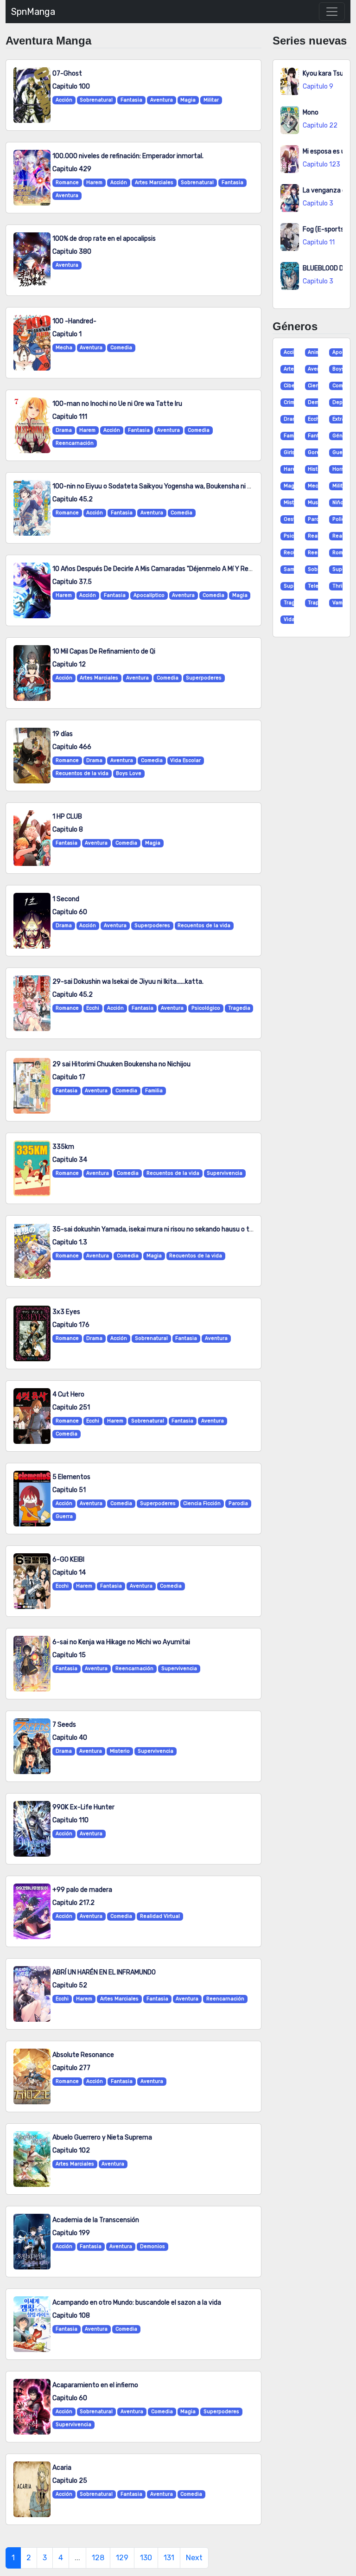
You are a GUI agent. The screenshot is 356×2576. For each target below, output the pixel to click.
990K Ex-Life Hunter (83, 1807)
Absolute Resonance (83, 2055)
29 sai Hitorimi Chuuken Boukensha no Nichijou (121, 1064)
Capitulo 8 (68, 830)
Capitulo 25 (70, 2481)
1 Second (66, 899)
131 (169, 2558)
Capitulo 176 (71, 1325)
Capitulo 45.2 (73, 499)
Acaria (62, 2468)
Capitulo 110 (70, 1820)
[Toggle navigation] (332, 12)
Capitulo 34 (70, 1160)
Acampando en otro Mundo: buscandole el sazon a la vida (137, 2303)
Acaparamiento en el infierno (95, 2385)
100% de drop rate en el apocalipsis (104, 239)
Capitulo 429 (72, 169)
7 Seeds (64, 1725)
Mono (311, 112)
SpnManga (33, 12)
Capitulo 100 (71, 87)
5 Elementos (71, 1477)
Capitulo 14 (69, 1573)
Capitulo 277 (71, 2068)
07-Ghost (67, 74)
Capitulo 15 (69, 1655)
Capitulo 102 (71, 2150)
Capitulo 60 (70, 912)
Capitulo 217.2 (73, 1903)
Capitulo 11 (319, 242)
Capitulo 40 (70, 1738)
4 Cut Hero (68, 1394)
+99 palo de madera (82, 1890)
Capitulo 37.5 (72, 582)
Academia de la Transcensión (96, 2220)
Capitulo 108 (71, 2316)
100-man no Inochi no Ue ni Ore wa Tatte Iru (117, 404)
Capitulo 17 (69, 1077)
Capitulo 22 (320, 125)
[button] (287, 352)
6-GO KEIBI (68, 1560)
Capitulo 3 (318, 203)
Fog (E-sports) (324, 229)
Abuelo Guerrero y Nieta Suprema (102, 2137)
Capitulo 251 (71, 1407)
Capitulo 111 (70, 417)
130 (146, 2558)
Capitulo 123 (321, 164)
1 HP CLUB (67, 817)
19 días (63, 734)
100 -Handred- (74, 321)
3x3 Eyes (66, 1312)
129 (122, 2558)
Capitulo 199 (71, 2233)
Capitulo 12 (69, 664)
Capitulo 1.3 (70, 1242)
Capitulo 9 (318, 87)
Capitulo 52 (70, 1985)
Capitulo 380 (72, 252)
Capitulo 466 (72, 747)
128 (98, 2558)
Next (194, 2558)
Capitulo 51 (69, 1490)
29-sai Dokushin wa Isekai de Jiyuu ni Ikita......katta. (128, 982)
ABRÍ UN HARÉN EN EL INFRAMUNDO (104, 1972)
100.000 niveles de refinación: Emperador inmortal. (128, 156)
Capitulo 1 (67, 334)
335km (63, 1147)
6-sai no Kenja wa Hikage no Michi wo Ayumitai (121, 1642)
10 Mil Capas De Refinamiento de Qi (104, 651)
